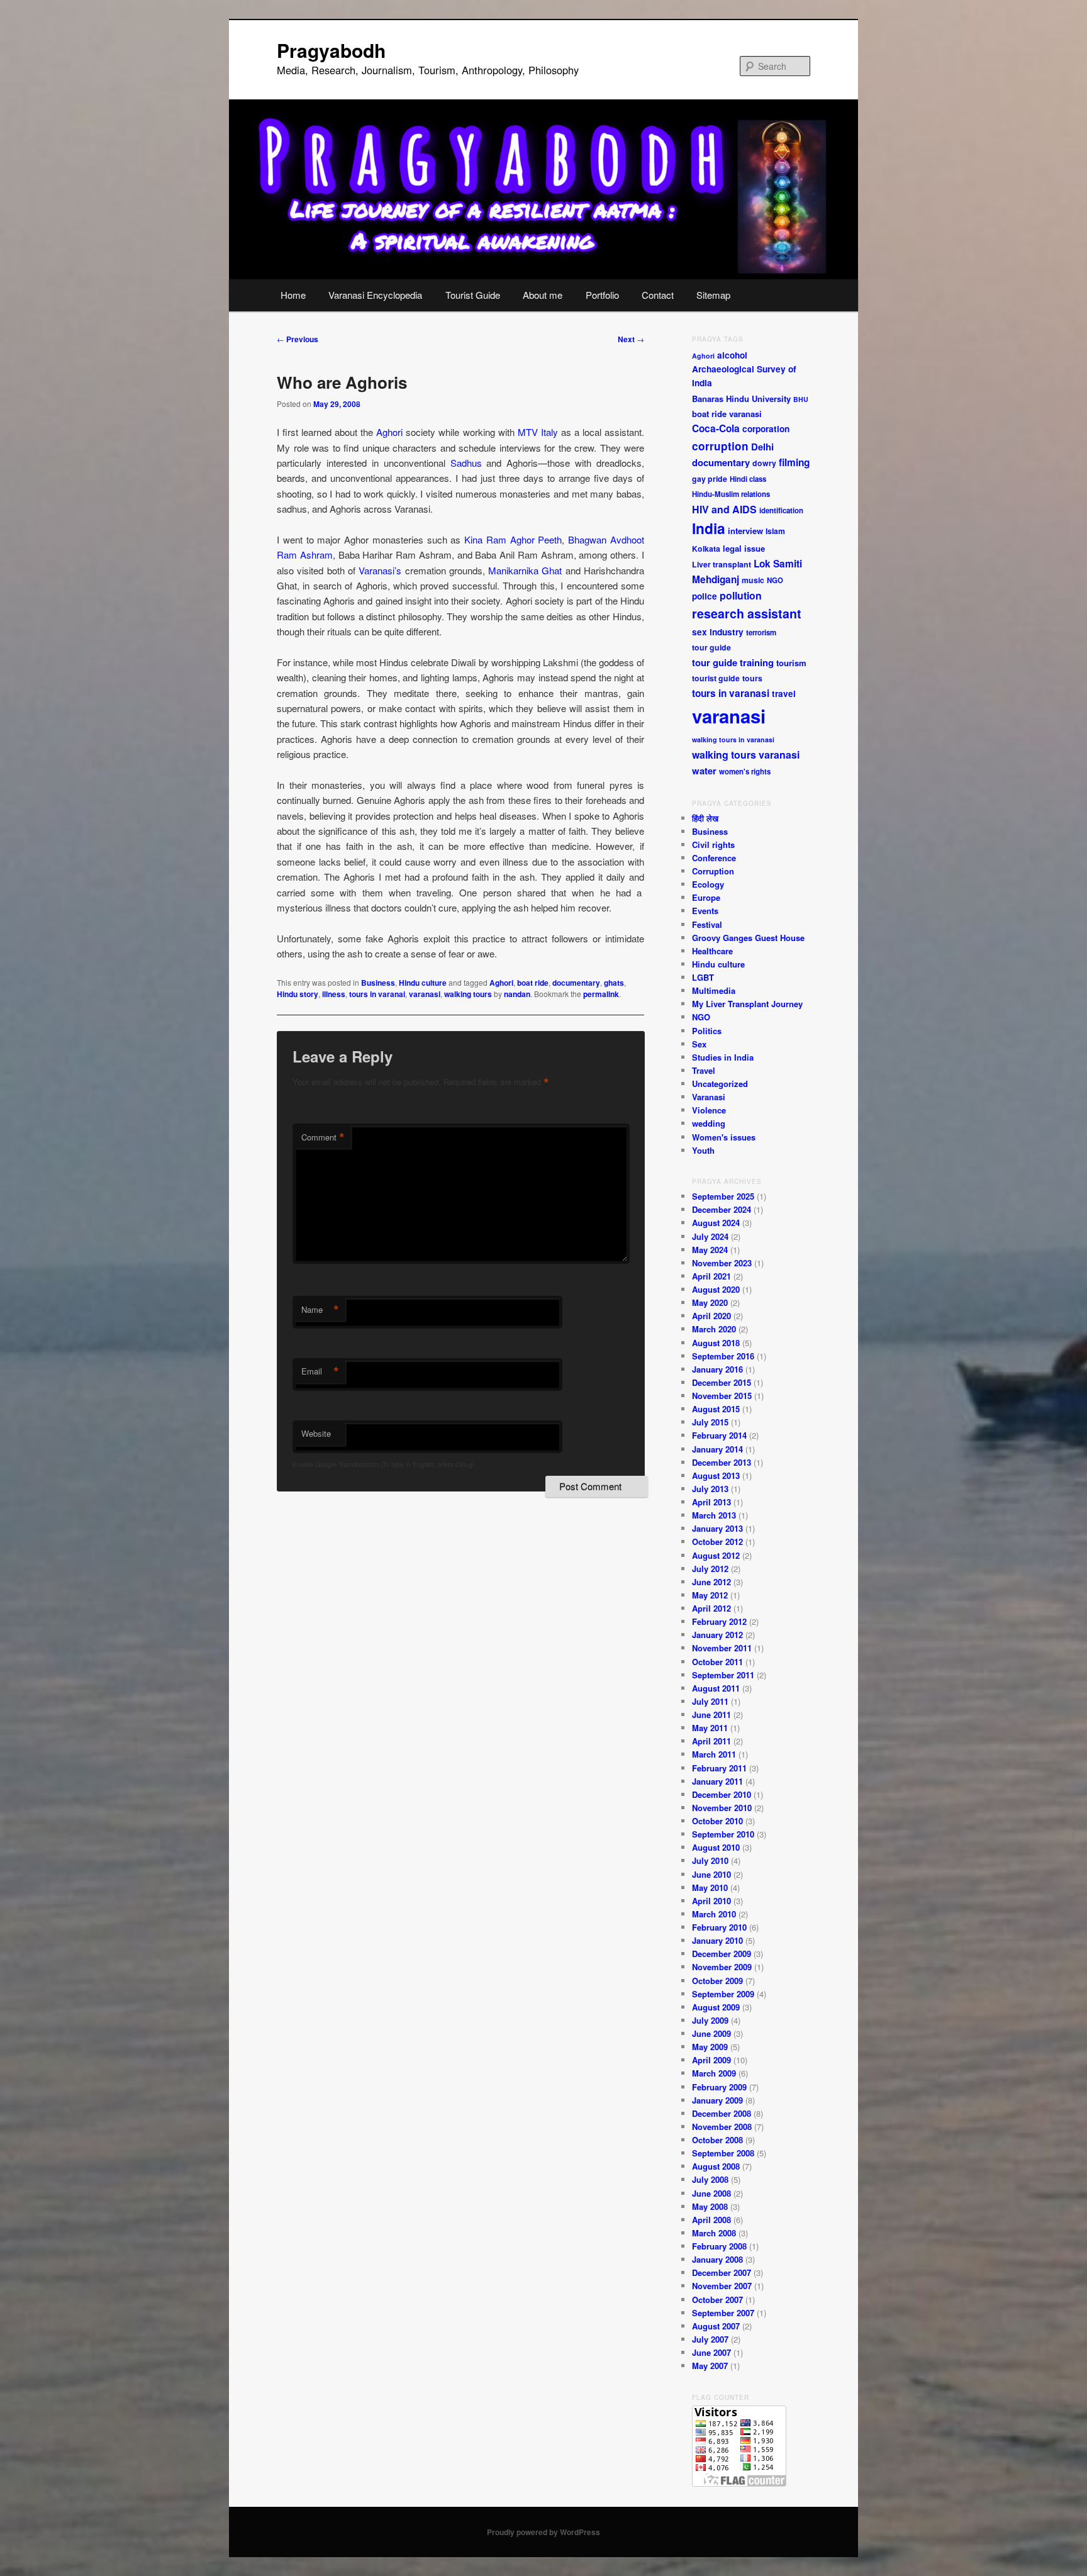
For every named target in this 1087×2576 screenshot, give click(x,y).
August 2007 (716, 2326)
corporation (766, 429)
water (704, 771)
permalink (601, 994)
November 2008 (722, 2127)
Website (316, 1433)
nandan (517, 994)
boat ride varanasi (727, 414)
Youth (703, 1150)
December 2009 (722, 1954)
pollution (741, 595)
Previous (298, 339)
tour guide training (733, 662)
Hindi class (748, 479)
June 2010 (711, 1874)
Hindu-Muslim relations (731, 494)
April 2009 (711, 2060)
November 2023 (722, 1263)
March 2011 (714, 1754)
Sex (699, 1044)
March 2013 (714, 1515)
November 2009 (722, 1967)
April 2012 (711, 1608)
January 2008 (717, 2259)
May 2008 (710, 2206)
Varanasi (709, 1097)
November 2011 (722, 1648)
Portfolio (602, 295)
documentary (576, 983)
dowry (764, 463)
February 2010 (719, 1927)
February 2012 (719, 1621)
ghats (614, 983)
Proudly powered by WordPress (543, 2532)
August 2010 (716, 1847)
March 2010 (714, 1914)
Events (705, 911)
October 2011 (717, 1662)
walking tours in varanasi (733, 739)
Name (320, 1310)
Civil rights (713, 845)
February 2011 (719, 1768)
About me (543, 295)
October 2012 (717, 1542)
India (709, 528)
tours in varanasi (731, 693)
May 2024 (710, 1250)
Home (293, 295)
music (753, 580)
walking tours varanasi (746, 755)
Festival (707, 924)
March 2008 (714, 2233)
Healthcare (712, 951)
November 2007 (722, 2286)
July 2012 (710, 1569)
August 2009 (716, 2007)
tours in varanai (377, 994)
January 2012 (717, 1635)
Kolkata (706, 549)
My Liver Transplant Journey (747, 1004)
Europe (706, 897)
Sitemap (713, 295)
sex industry (718, 632)
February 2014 (719, 1435)
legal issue (744, 548)
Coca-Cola (716, 428)
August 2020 (716, 1289)
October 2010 (717, 1821)
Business (378, 983)
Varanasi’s (380, 570)
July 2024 (710, 1236)
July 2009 (710, 2020)
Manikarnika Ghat (525, 570)
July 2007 (710, 2339)
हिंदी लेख (705, 818)
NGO (775, 580)
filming (794, 462)
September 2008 (723, 2153)
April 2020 (711, 1316)
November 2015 (722, 1396)
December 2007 (722, 2272)
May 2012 (710, 1595)
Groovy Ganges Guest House (748, 938)
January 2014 (717, 1449)
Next (631, 339)
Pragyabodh (331, 50)
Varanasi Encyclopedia (375, 295)
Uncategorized (720, 1084)
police (705, 596)
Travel (704, 1070)
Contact (658, 295)
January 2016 (717, 1369)
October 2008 (717, 2140)
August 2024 (716, 1223)
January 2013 (717, 1528)
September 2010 (723, 1834)
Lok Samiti (778, 564)
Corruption (713, 871)
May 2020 (710, 1302)
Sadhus (466, 463)
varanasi (425, 994)
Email (320, 1371)
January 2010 (717, 1940)
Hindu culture (423, 983)
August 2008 (716, 2166)
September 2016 (723, 1356)
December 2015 (722, 1382)
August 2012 (716, 1555)
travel (784, 694)
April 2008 (711, 2220)
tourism (791, 663)
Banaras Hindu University (741, 399)
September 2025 (723, 1196)
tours (752, 678)
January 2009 (717, 2100)
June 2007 (711, 2352)
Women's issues (724, 1137)
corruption (720, 446)
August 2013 (716, 1475)
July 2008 (710, 2179)
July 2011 (710, 1701)
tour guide (711, 647)
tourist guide (716, 678)
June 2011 (711, 1715)
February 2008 (719, 2246)
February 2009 (719, 2087)
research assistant (747, 613)
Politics (707, 1031)
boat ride (533, 983)
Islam (775, 531)
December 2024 (722, 1209)
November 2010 (722, 1808)
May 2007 (710, 2366)
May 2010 (710, 1887)
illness (334, 994)
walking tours (468, 994)
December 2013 (722, 1462)
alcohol (732, 355)
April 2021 (711, 1276)
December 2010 (722, 1794)
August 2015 (716, 1409)
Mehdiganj (716, 579)
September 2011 (723, 1675)
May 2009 (710, 2047)
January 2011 (717, 1781)
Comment (323, 1137)
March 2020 (714, 1329)
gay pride (710, 479)
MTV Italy (538, 432)
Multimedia (714, 990)
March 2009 (714, 2073)
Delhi (762, 447)
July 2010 (710, 1860)
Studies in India (723, 1057)
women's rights (745, 772)
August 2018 (716, 1343)
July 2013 (710, 1489)
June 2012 (711, 1582)
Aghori (389, 432)
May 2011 (710, 1728)
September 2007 (723, 2313)
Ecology (708, 884)
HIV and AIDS (724, 509)
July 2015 (710, 1422)
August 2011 (716, 1688)
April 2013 (711, 1502)
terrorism (761, 633)
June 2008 (711, 2193)
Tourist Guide (473, 295)
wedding (709, 1123)
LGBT (703, 977)
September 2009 (723, 1994)
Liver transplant (722, 564)
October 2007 (717, 2300)
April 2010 (711, 1901)
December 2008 (722, 2113)
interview (745, 531)
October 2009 (717, 1981)
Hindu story (298, 994)
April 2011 (711, 1741)
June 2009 (711, 2033)
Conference (714, 858)
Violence (709, 1110)
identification (781, 510)
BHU (801, 399)
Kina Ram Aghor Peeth (513, 539)
